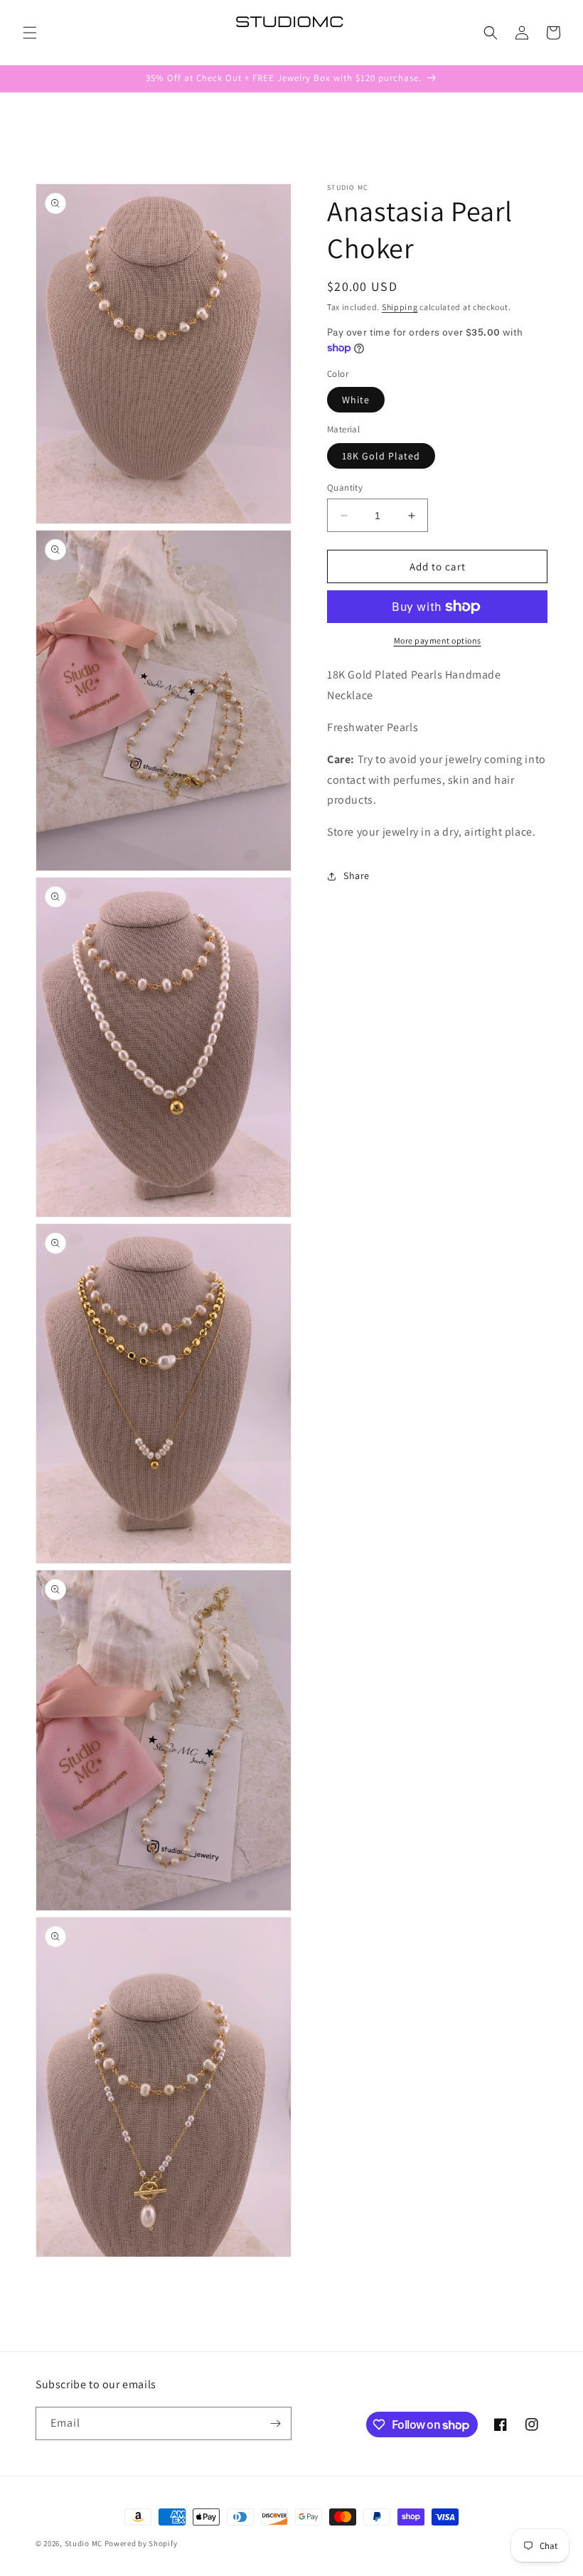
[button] (30, 33)
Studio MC (84, 2543)
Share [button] (357, 875)
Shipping (400, 307)
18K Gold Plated (381, 456)
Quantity (345, 488)
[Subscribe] (275, 2423)
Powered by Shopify (141, 2543)
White (356, 400)
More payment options (438, 640)
